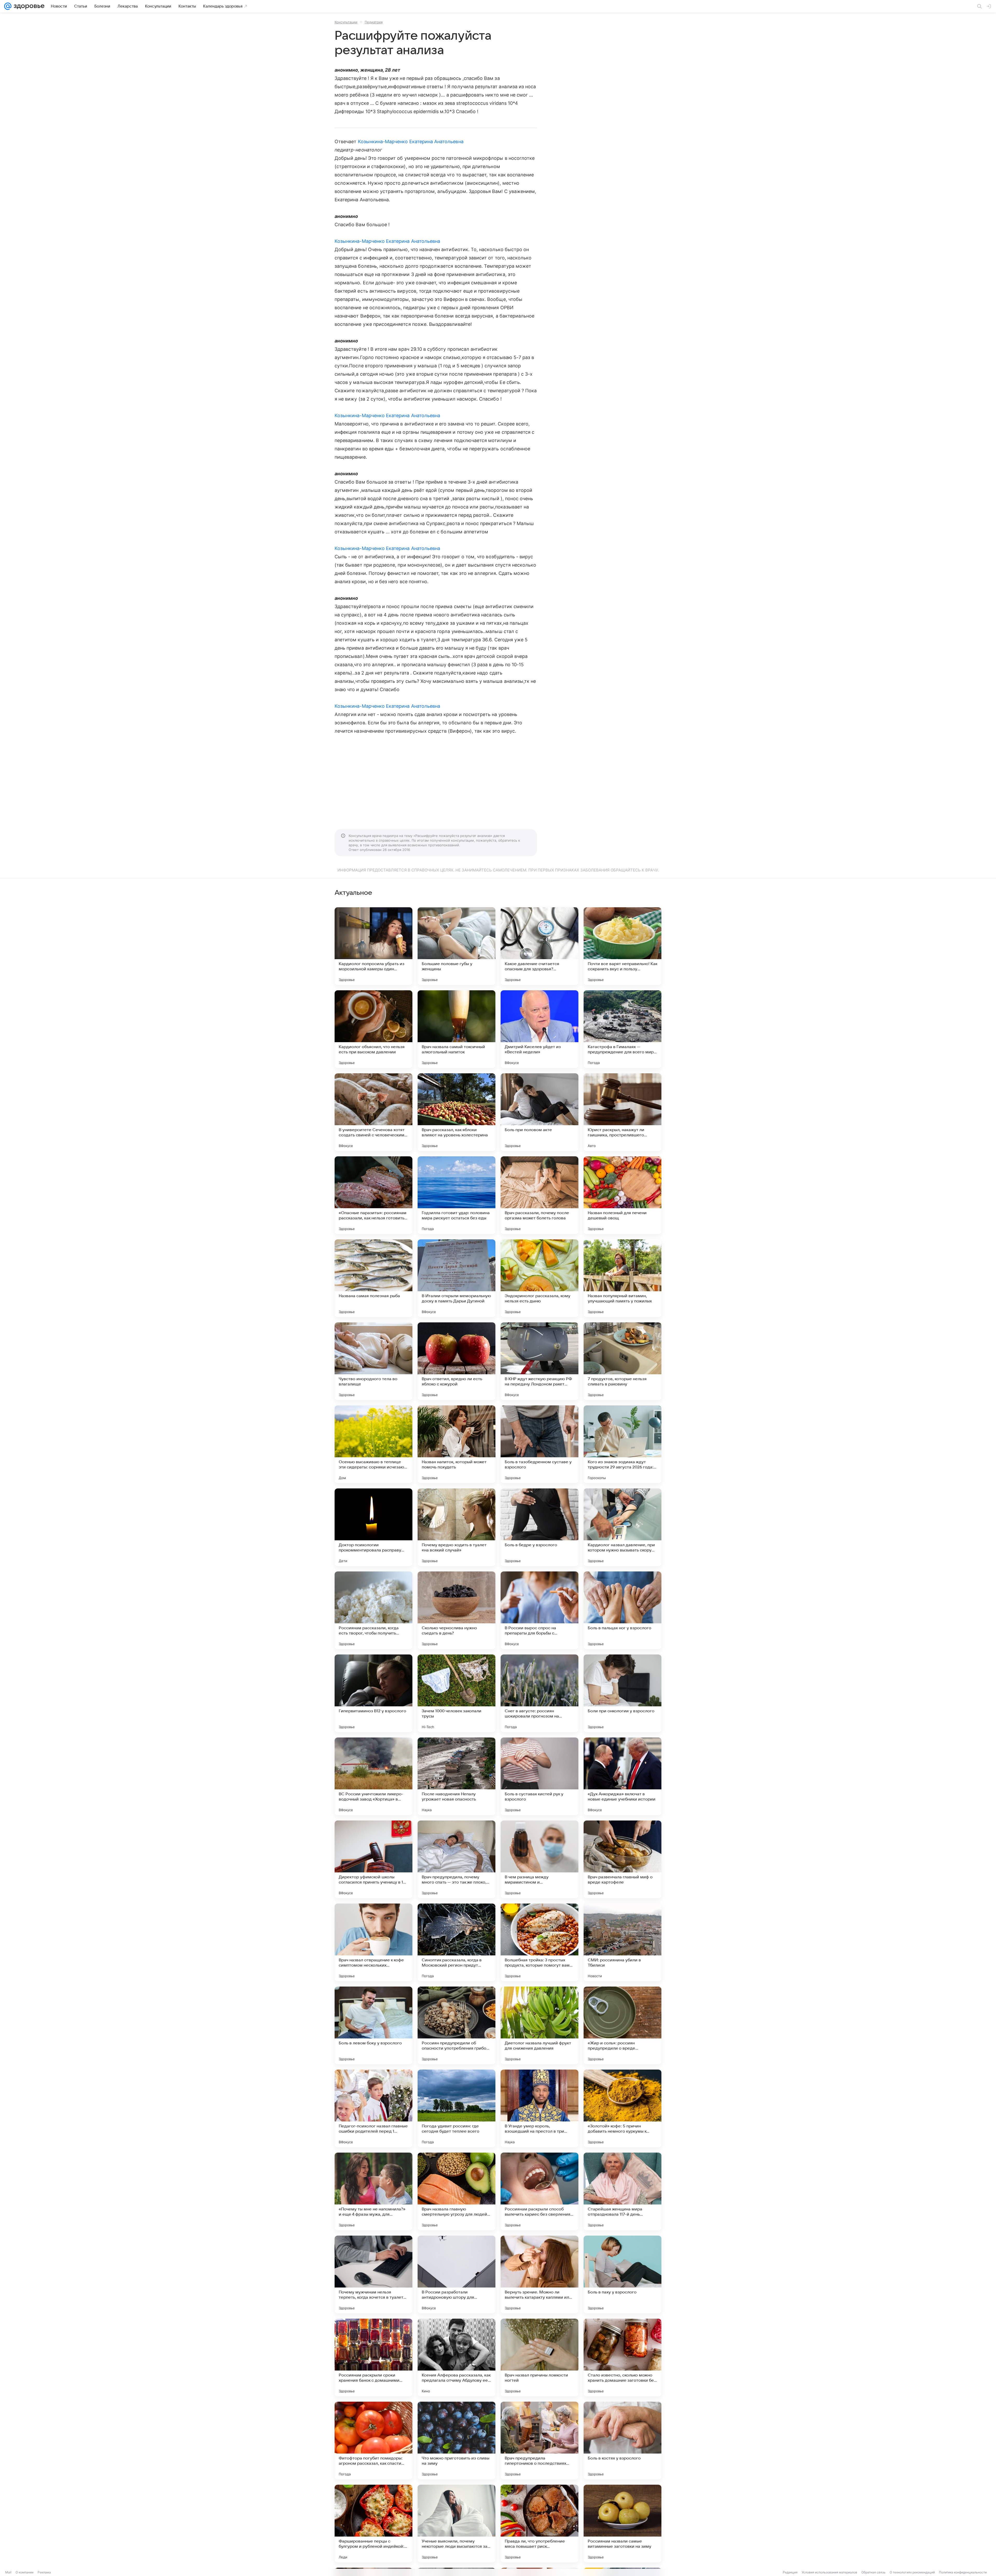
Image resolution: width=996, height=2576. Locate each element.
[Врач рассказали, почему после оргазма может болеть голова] (539, 1195)
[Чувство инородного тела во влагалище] (374, 1361)
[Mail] (8, 6)
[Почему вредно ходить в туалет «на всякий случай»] (457, 1527)
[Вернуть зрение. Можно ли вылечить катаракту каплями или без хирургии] (539, 2275)
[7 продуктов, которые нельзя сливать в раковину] (622, 1361)
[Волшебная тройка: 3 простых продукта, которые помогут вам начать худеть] (539, 1942)
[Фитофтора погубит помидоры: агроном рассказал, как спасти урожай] (374, 2441)
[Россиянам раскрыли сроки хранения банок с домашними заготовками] (374, 2358)
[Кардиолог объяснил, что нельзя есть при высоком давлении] (374, 1029)
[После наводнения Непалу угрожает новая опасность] (457, 1776)
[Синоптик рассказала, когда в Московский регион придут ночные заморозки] (457, 1942)
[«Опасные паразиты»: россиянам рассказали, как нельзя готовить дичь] (374, 1195)
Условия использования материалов (829, 2572)
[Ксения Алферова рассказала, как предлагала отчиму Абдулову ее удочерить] (457, 2358)
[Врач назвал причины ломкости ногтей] (539, 2358)
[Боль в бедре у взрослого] (539, 1527)
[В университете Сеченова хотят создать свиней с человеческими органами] (374, 1112)
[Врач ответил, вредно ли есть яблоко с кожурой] (457, 1361)
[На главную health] (28, 6)
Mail (8, 2572)
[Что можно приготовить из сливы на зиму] (457, 2441)
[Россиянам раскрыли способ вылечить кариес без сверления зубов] (539, 2192)
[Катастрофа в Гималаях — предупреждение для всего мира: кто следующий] (622, 1029)
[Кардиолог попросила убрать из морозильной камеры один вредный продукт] (374, 946)
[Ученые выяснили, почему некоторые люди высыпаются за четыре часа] (457, 2524)
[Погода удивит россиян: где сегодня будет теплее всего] (457, 2108)
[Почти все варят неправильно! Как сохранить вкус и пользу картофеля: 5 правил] (622, 946)
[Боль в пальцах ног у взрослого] (622, 1610)
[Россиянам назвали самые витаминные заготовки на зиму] (622, 2524)
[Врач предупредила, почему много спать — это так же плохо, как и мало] (457, 1859)
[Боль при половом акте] (539, 1112)
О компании (25, 2572)
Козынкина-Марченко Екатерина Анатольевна (411, 142)
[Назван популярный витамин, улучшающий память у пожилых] (622, 1278)
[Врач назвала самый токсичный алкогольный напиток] (457, 1029)
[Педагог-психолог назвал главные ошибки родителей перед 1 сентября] (374, 2108)
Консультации (346, 22)
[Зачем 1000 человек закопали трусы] (457, 1693)
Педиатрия (374, 22)
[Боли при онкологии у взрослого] (622, 1693)
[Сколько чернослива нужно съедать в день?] (457, 1610)
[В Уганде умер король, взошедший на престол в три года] (539, 2108)
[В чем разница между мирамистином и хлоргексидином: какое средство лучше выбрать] (539, 1859)
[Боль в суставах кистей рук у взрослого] (539, 1776)
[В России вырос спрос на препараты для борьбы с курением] (539, 1610)
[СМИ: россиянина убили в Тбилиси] (622, 1942)
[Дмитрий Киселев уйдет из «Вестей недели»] (539, 1029)
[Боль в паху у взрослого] (622, 2275)
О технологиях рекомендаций (912, 2572)
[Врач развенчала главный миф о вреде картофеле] (622, 1859)
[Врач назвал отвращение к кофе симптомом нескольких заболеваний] (374, 1942)
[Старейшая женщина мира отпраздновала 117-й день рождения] (622, 2192)
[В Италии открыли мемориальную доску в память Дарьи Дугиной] (457, 1278)
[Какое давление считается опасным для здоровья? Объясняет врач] (539, 946)
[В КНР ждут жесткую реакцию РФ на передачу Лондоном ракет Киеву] (539, 1361)
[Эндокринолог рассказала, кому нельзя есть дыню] (539, 1278)
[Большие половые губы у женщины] (457, 946)
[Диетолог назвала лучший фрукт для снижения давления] (539, 2025)
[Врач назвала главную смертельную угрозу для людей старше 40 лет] (457, 2192)
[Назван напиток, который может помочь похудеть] (457, 1444)
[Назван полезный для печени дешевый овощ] (622, 1195)
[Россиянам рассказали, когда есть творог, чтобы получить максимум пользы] (374, 1610)
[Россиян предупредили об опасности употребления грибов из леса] (457, 2025)
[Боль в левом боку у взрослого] (374, 2025)
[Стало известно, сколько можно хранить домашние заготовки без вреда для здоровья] (622, 2358)
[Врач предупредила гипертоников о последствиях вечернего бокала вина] (539, 2441)
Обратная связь (873, 2572)
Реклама (44, 2572)
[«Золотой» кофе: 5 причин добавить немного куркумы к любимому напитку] (622, 2108)
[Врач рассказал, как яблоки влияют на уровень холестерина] (457, 1112)
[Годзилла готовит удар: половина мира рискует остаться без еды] (457, 1195)
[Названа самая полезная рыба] (374, 1278)
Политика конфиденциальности (963, 2572)
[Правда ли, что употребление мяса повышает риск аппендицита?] (539, 2524)
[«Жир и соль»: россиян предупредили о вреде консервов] (622, 2025)
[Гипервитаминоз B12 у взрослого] (374, 1693)
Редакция (790, 2572)
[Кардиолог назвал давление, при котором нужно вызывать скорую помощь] (622, 1527)
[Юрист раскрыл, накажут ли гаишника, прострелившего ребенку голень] (622, 1112)
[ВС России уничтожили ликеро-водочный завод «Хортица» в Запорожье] (374, 1776)
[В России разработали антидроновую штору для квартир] (457, 2275)
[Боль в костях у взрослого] (622, 2441)
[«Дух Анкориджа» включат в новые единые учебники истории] (622, 1776)
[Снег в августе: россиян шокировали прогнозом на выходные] (539, 1693)
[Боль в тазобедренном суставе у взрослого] (539, 1444)
